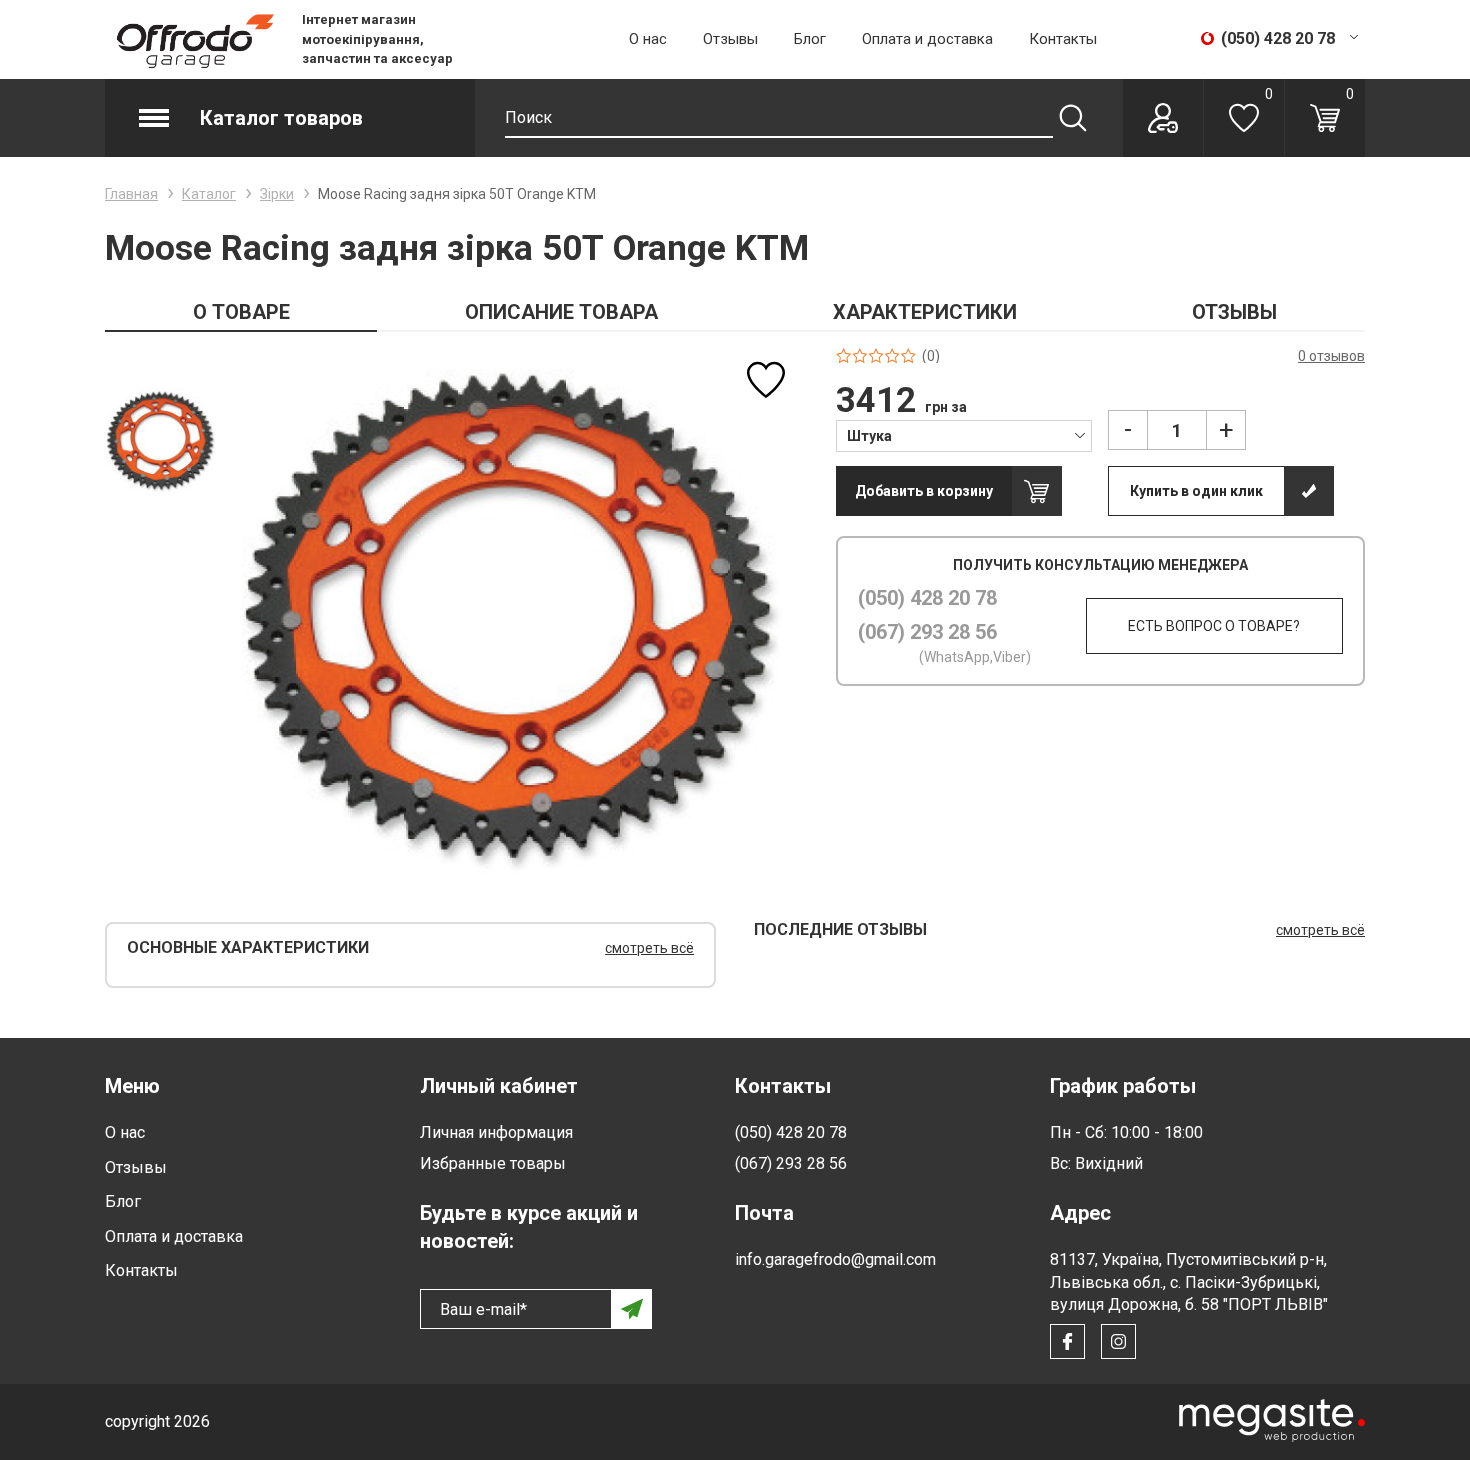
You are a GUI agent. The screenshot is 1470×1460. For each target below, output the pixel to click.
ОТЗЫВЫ (1234, 312)
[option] (160, 441)
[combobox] (964, 435)
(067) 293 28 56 (927, 632)
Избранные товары (493, 1163)
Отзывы (730, 39)
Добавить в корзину (924, 491)
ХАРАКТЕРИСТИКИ (925, 312)
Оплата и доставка (927, 39)
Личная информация (496, 1132)
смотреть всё (649, 948)
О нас (648, 39)
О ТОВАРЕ (241, 312)
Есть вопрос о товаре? (1214, 626)
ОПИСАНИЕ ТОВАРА (561, 312)
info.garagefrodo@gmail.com (835, 1259)
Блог (810, 39)
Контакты (1063, 39)
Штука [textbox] (869, 436)
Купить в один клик (1196, 491)
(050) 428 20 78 (927, 598)
